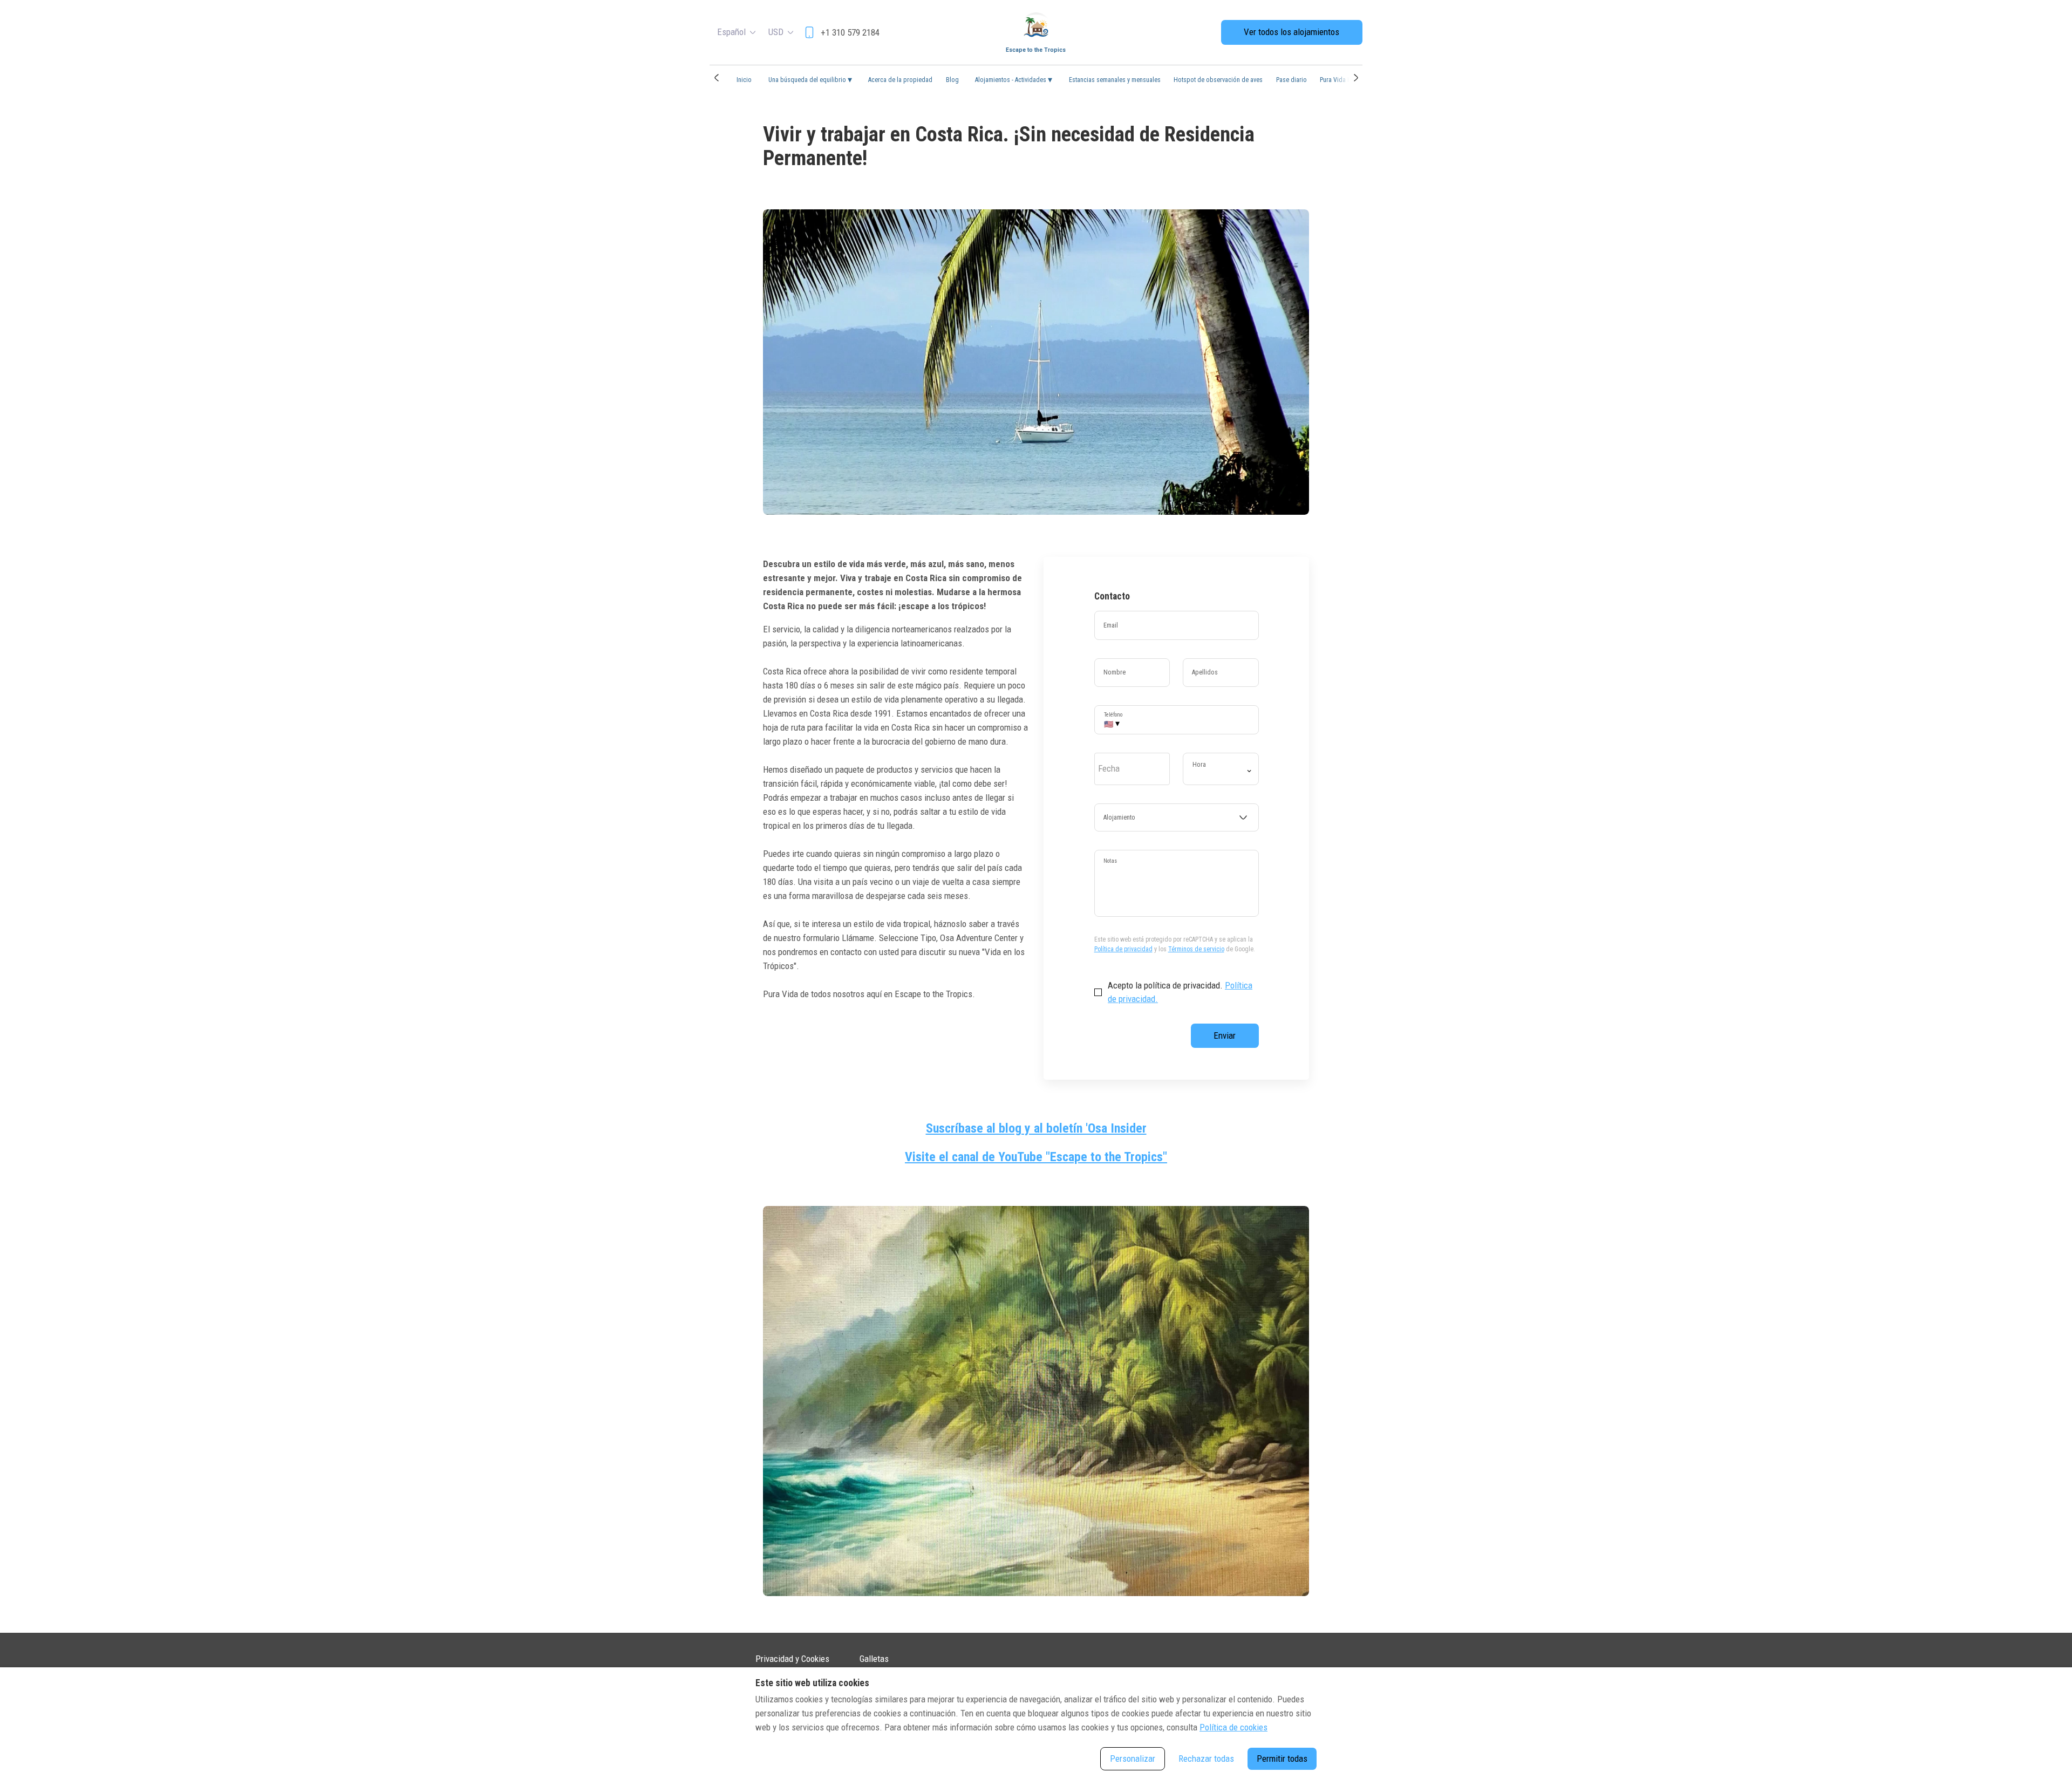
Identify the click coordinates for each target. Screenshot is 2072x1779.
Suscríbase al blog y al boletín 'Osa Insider (1036, 1128)
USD (776, 32)
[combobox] (1177, 817)
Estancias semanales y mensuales (1115, 80)
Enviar (1225, 1035)
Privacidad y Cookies (792, 1659)
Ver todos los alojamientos (1291, 32)
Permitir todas (1282, 1758)
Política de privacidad (1123, 949)
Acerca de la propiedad (900, 80)
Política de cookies (1233, 1727)
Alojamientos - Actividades (1014, 80)
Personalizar (1133, 1758)
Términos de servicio (1196, 949)
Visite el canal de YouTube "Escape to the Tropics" (1036, 1157)
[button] (716, 78)
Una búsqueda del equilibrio (810, 80)
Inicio (744, 80)
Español (731, 32)
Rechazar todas (1206, 1758)
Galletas (874, 1659)
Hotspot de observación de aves (1218, 80)
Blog (952, 80)
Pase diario (1291, 80)
